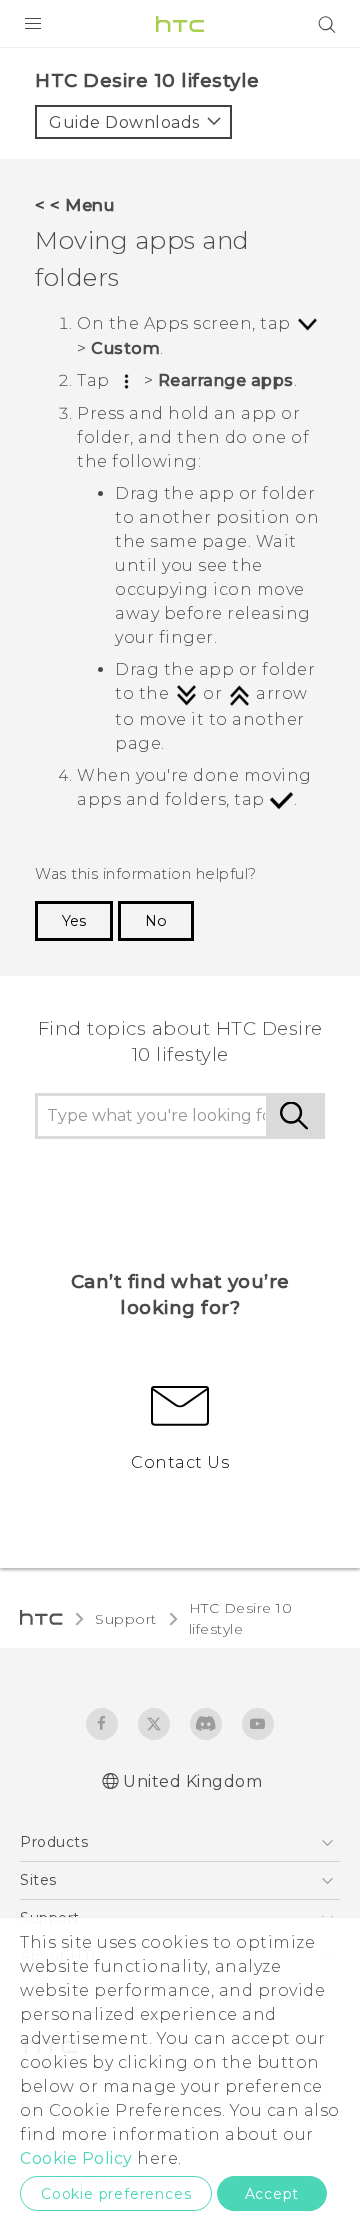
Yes (74, 921)
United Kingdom (192, 1781)
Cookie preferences (116, 2194)
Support (126, 1619)
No (156, 921)
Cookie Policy (76, 2158)
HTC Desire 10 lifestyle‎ (241, 1618)
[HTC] (180, 24)
